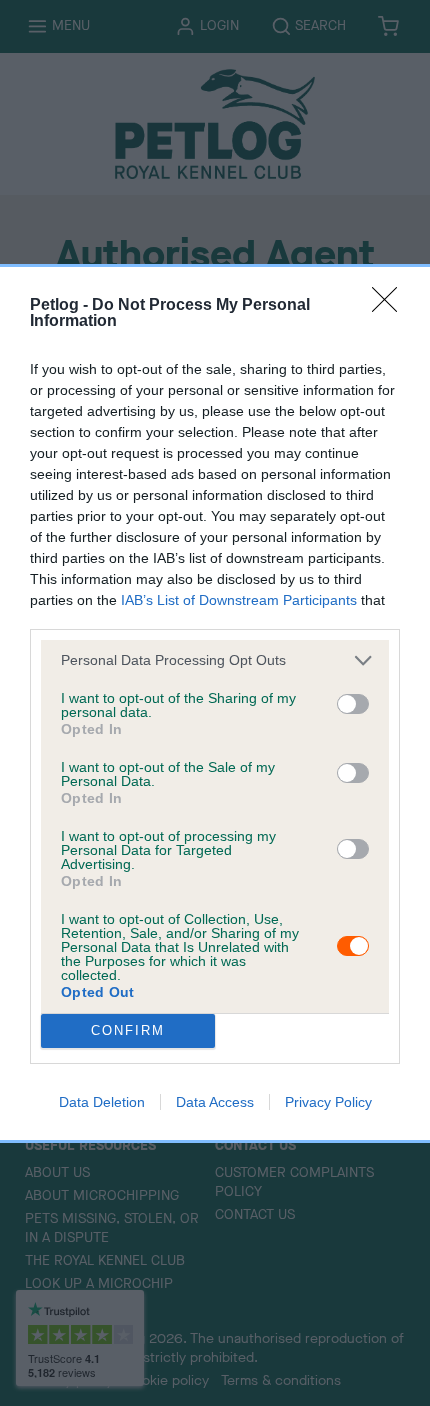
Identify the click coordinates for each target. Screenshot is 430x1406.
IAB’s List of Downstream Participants (239, 600)
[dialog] (215, 703)
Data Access (215, 1102)
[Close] (391, 306)
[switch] (353, 704)
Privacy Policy (328, 1102)
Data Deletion (102, 1102)
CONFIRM (128, 1030)
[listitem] (215, 660)
